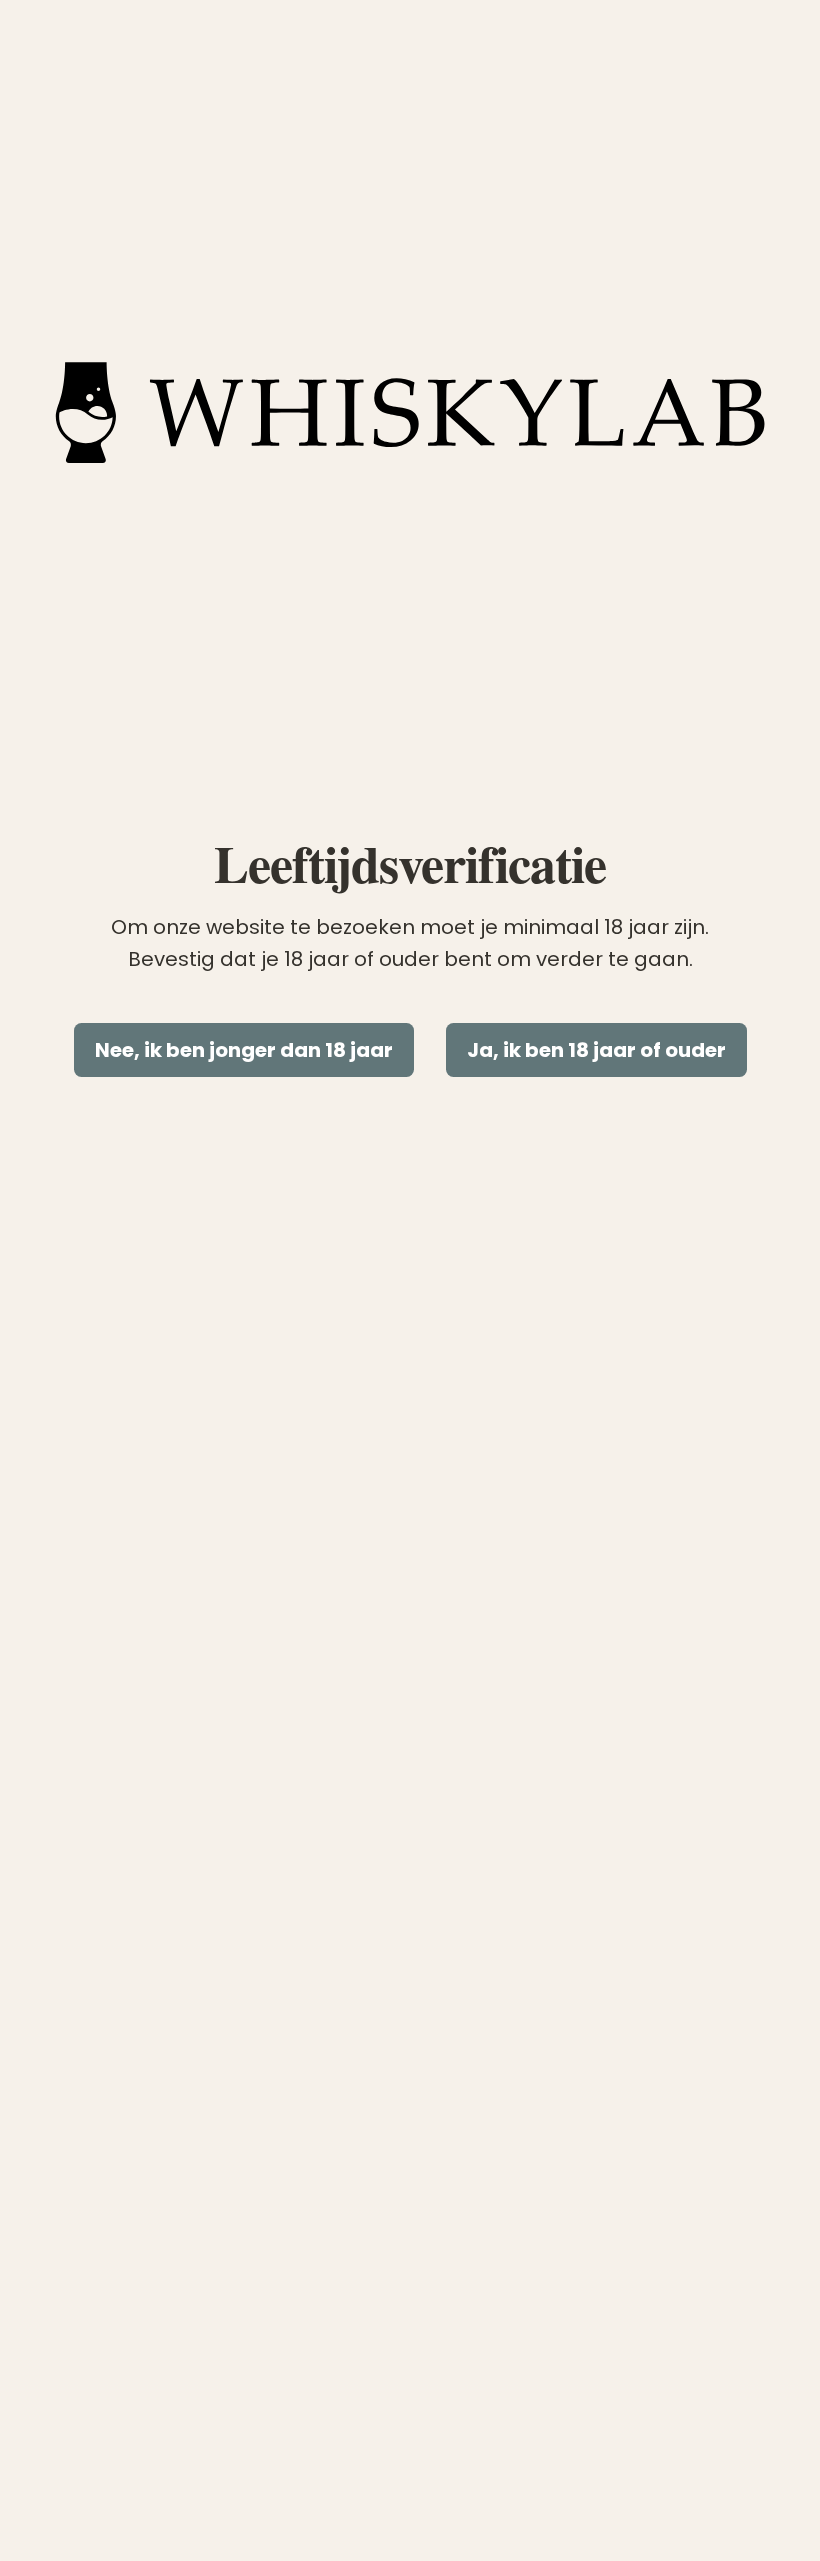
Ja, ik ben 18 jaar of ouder (596, 1050)
